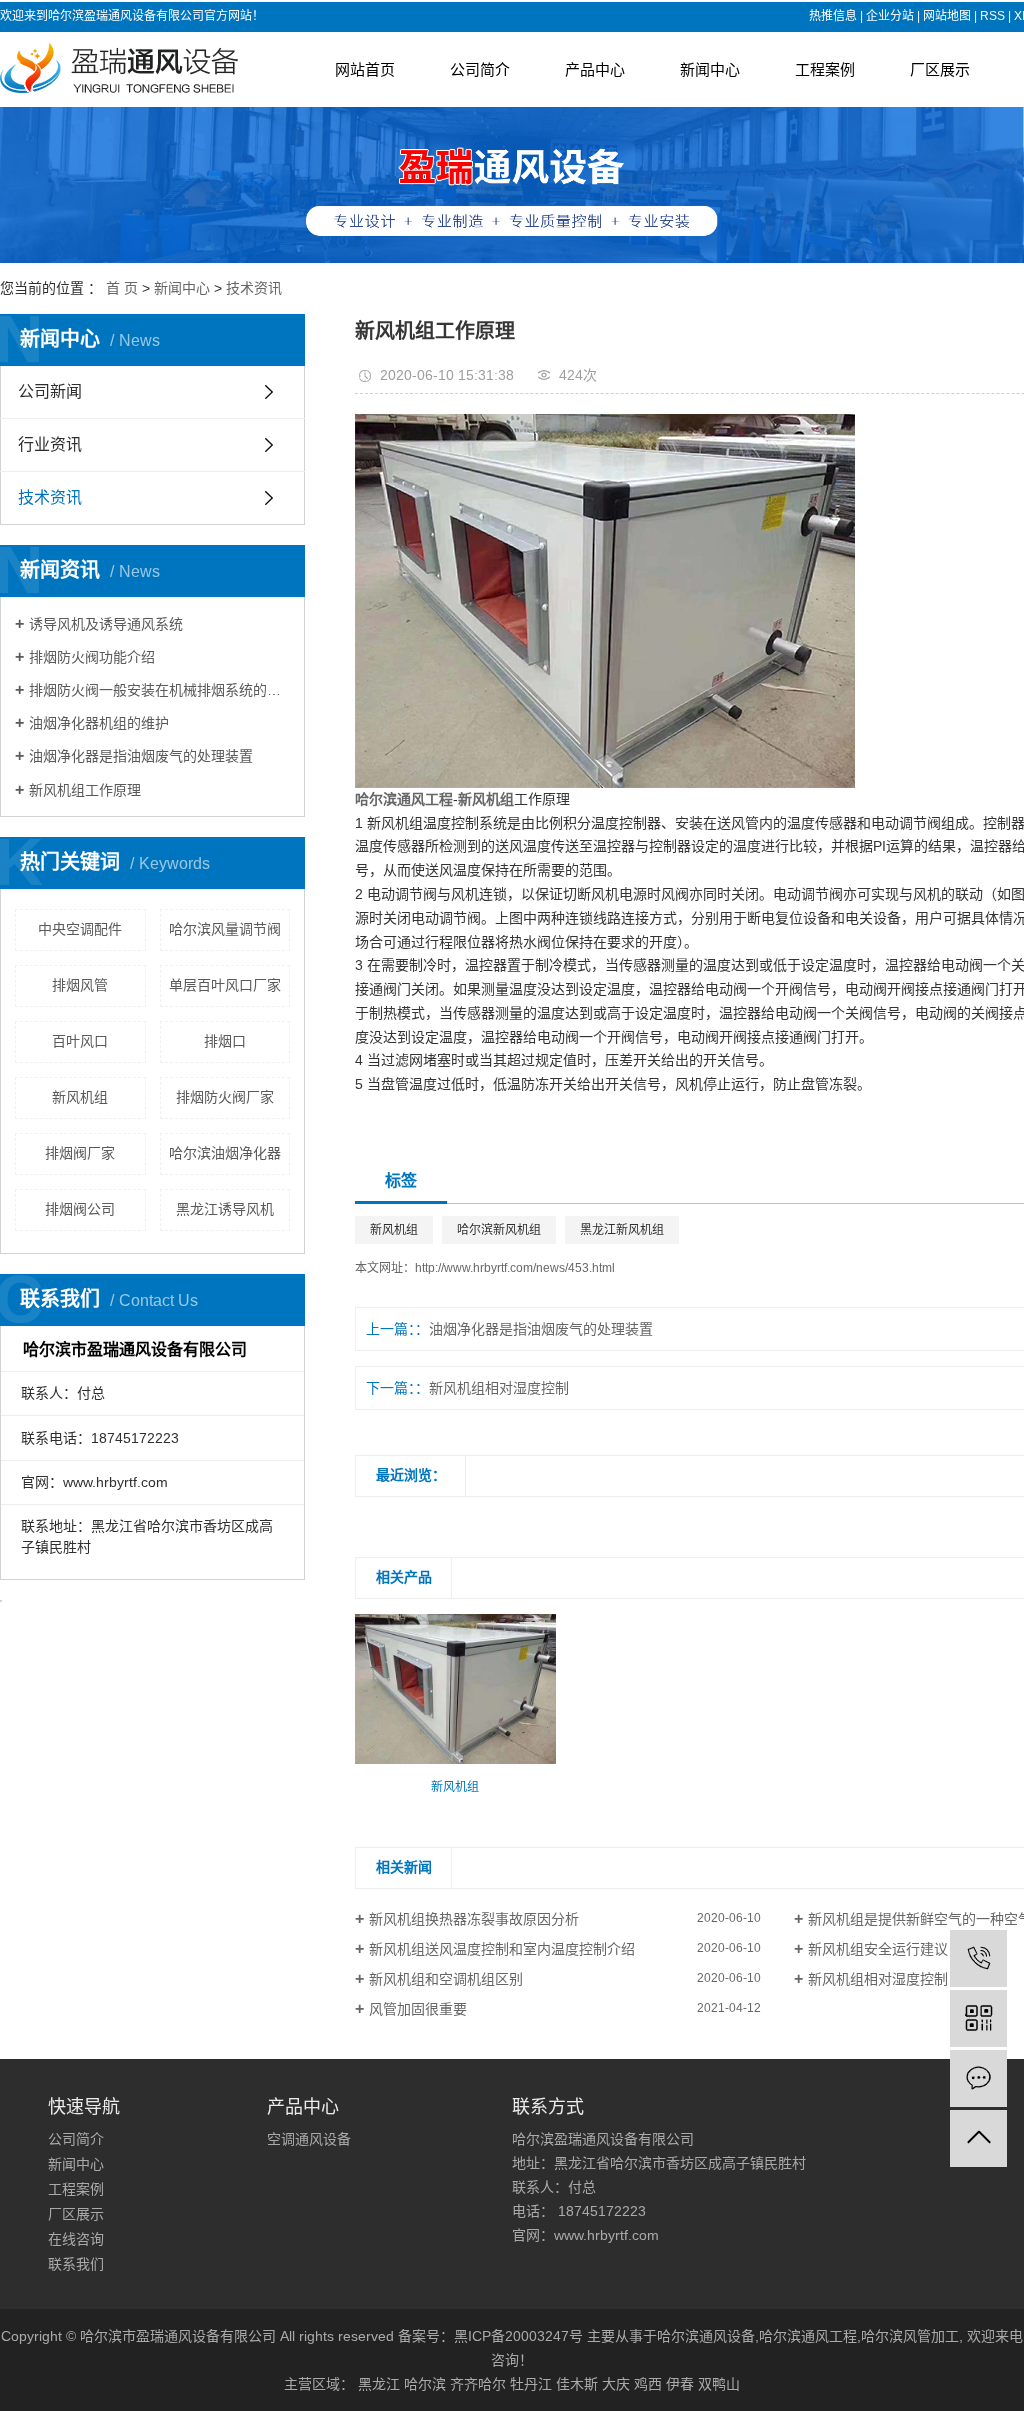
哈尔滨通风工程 (808, 2336)
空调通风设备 (309, 2139)
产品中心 (595, 69)
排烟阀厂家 (80, 1153)
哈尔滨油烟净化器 (225, 1153)
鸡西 (648, 2384)
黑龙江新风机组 (622, 1230)
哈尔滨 (425, 2384)
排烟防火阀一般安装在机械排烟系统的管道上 (159, 690)
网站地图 (947, 16)
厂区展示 (940, 69)
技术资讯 (254, 288)
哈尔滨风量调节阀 (225, 929)
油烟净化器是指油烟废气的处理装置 (141, 756)
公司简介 (480, 69)
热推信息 (833, 16)
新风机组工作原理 (85, 790)
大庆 (616, 2384)
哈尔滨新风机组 (499, 1230)
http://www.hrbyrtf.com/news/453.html (515, 1268)
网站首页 (365, 69)
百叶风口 (80, 1041)
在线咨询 (76, 2239)
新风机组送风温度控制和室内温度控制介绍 (502, 1949)
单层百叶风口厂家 (225, 985)
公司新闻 (50, 391)
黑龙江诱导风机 (225, 1209)
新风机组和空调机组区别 (446, 1979)
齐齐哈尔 (478, 2384)
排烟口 (225, 1041)
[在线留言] (978, 2078)
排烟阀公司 (80, 1209)
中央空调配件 (80, 929)
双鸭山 (719, 2384)
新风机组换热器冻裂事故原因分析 (474, 1919)
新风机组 (80, 1097)
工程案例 (825, 69)
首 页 (122, 288)
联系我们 (76, 2264)
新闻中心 (710, 69)
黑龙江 (379, 2384)
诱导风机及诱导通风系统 (106, 624)
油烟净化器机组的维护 (99, 723)
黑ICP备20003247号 (518, 2336)
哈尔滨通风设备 (706, 2336)
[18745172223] (978, 1958)
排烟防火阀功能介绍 (92, 657)
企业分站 (890, 16)
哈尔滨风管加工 (910, 2336)
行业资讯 (50, 444)
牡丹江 (531, 2384)
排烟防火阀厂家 (225, 1097)
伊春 (680, 2384)
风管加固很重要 (418, 2009)
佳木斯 (577, 2384)
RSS (992, 16)
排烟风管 (80, 985)
